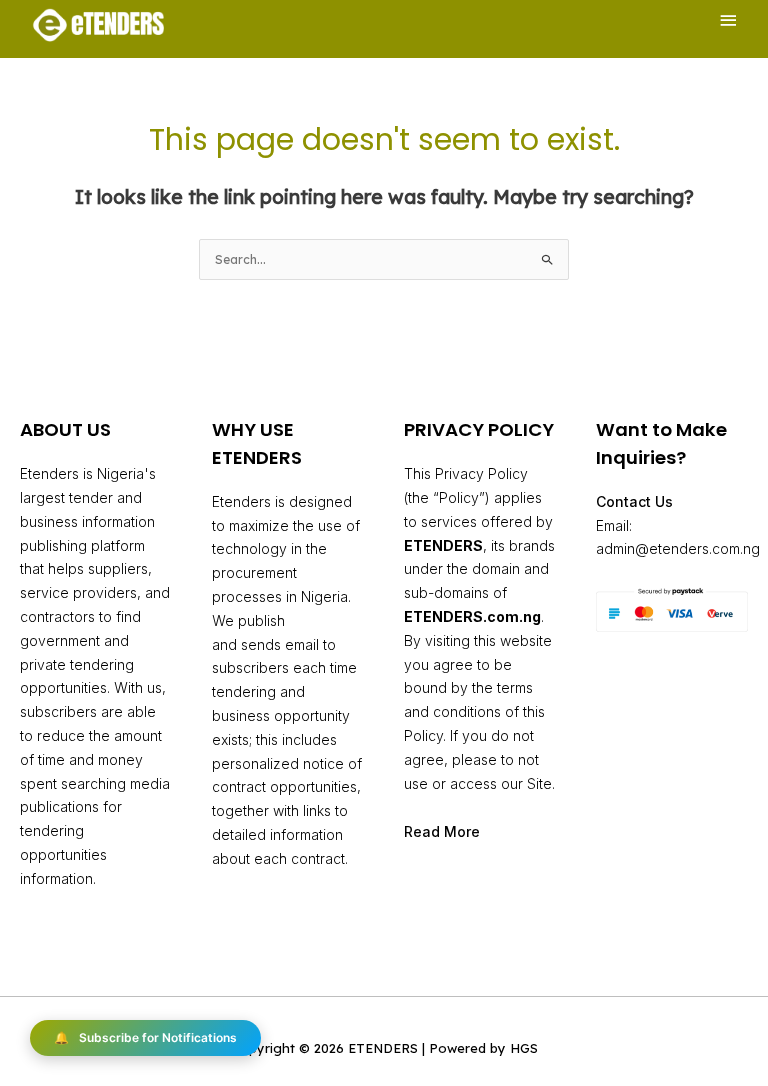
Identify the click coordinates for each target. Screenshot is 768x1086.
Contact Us (634, 501)
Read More (442, 831)
